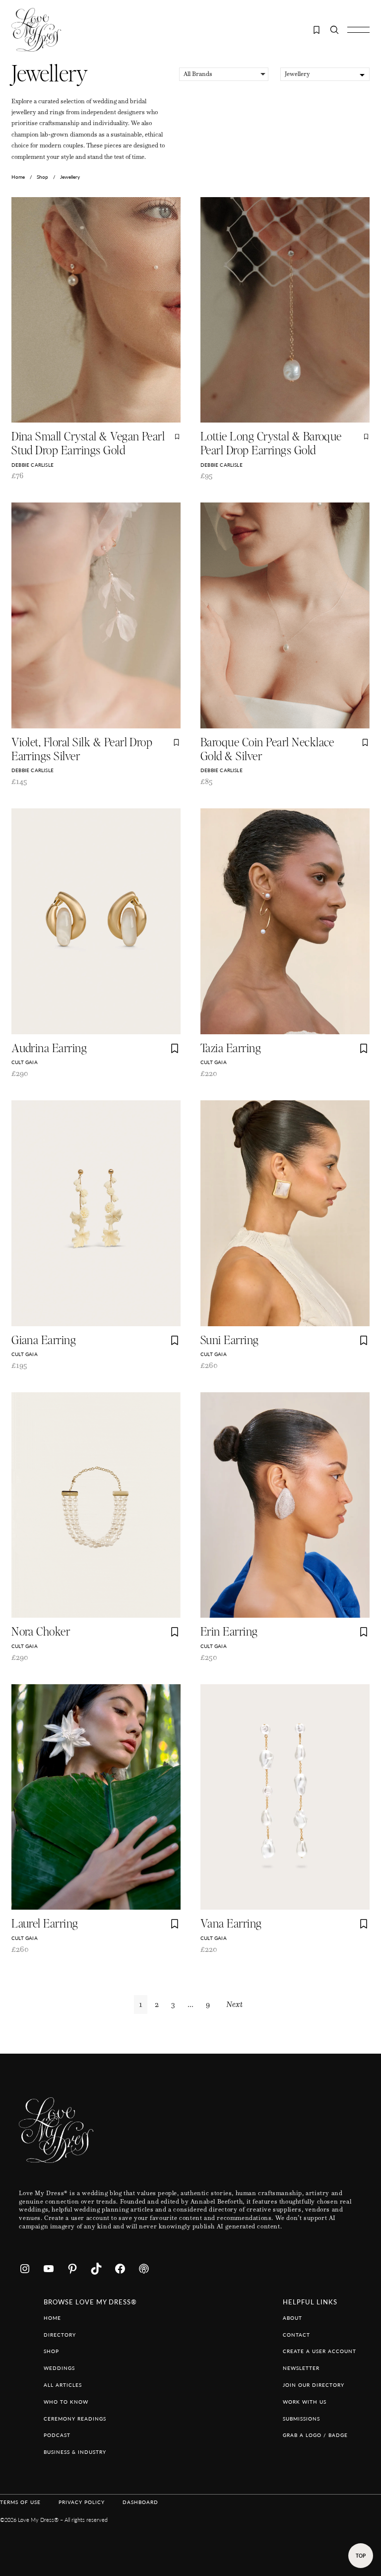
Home (18, 177)
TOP (361, 2556)
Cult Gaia (25, 1062)
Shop (42, 177)
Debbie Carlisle (32, 465)
